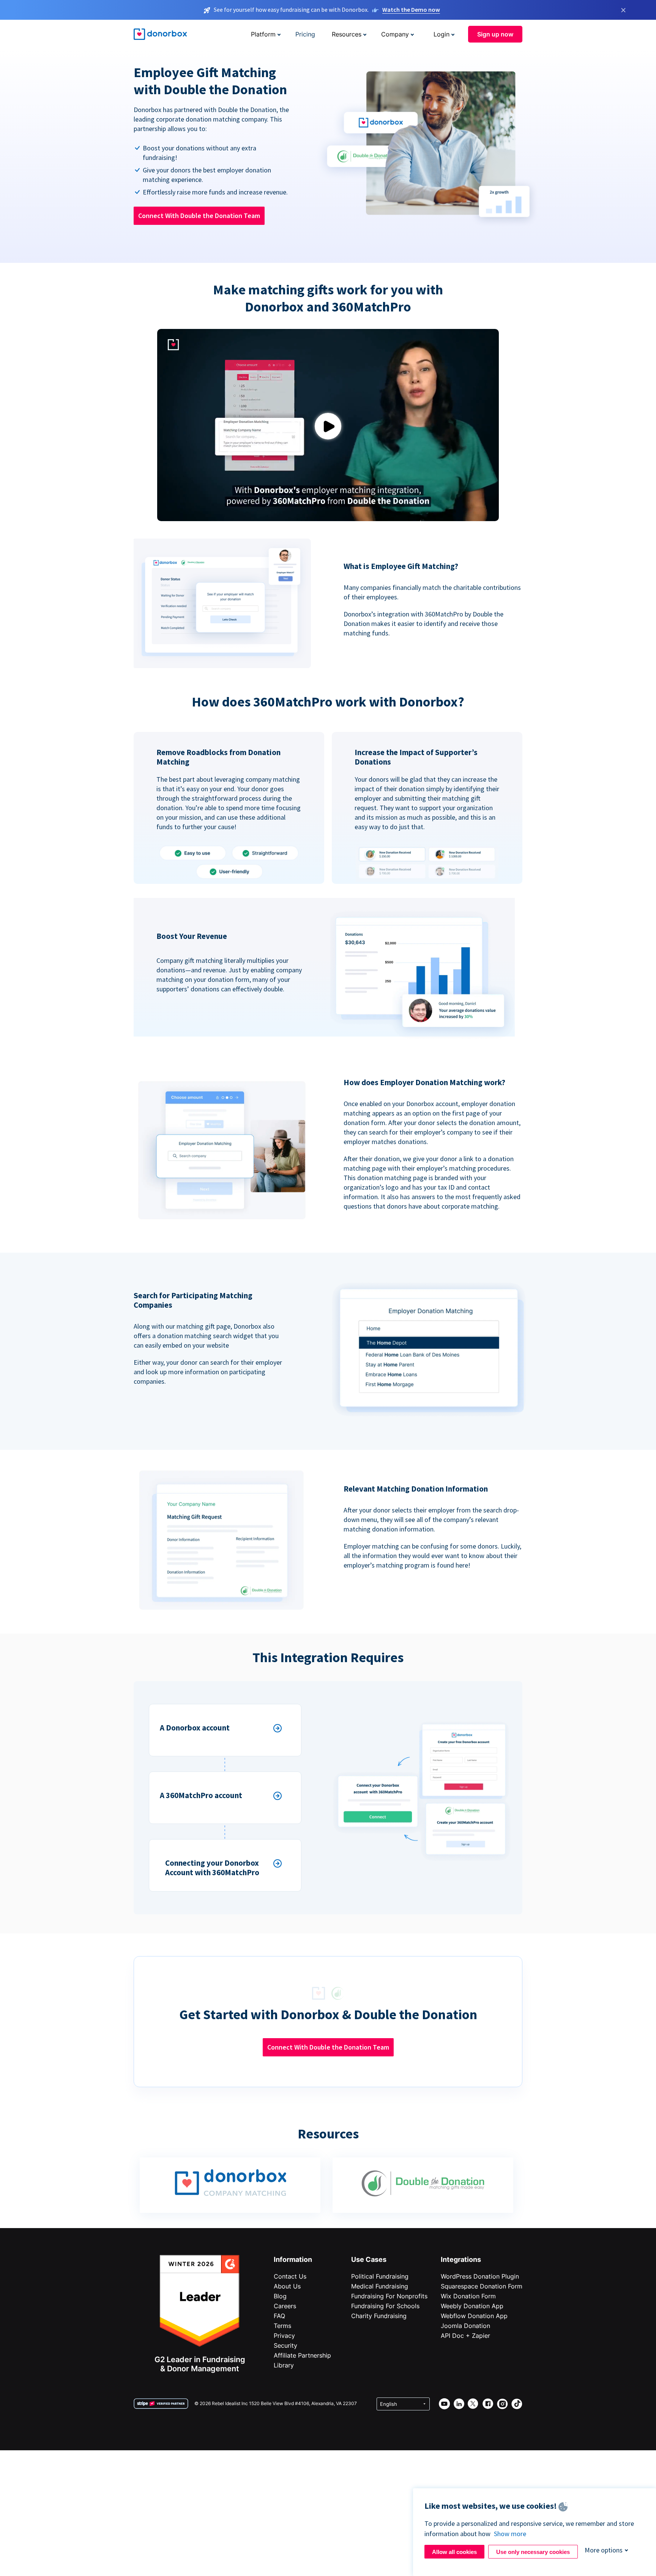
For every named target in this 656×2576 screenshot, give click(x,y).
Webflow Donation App (474, 2316)
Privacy (284, 2336)
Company (395, 34)
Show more (510, 2534)
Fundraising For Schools (385, 2306)
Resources (347, 34)
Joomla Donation (465, 2326)
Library (284, 2365)
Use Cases (369, 2259)
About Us (287, 2286)
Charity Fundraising (379, 2316)
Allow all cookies (454, 2552)
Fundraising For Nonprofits (389, 2296)
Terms (282, 2326)
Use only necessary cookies (533, 2552)
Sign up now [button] (495, 34)
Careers (285, 2306)
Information (293, 2259)
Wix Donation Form (468, 2296)
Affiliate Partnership (302, 2355)
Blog (280, 2296)
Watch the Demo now (411, 9)
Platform (263, 34)
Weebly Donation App (472, 2306)
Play (328, 426)
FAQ (279, 2316)
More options (604, 2550)
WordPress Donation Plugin (480, 2276)
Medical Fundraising (380, 2286)
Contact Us (290, 2276)
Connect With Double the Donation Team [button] (199, 216)
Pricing (305, 34)
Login (442, 34)
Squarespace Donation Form (482, 2286)
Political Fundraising (380, 2276)
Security (285, 2345)
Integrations (461, 2259)
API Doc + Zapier (465, 2336)
